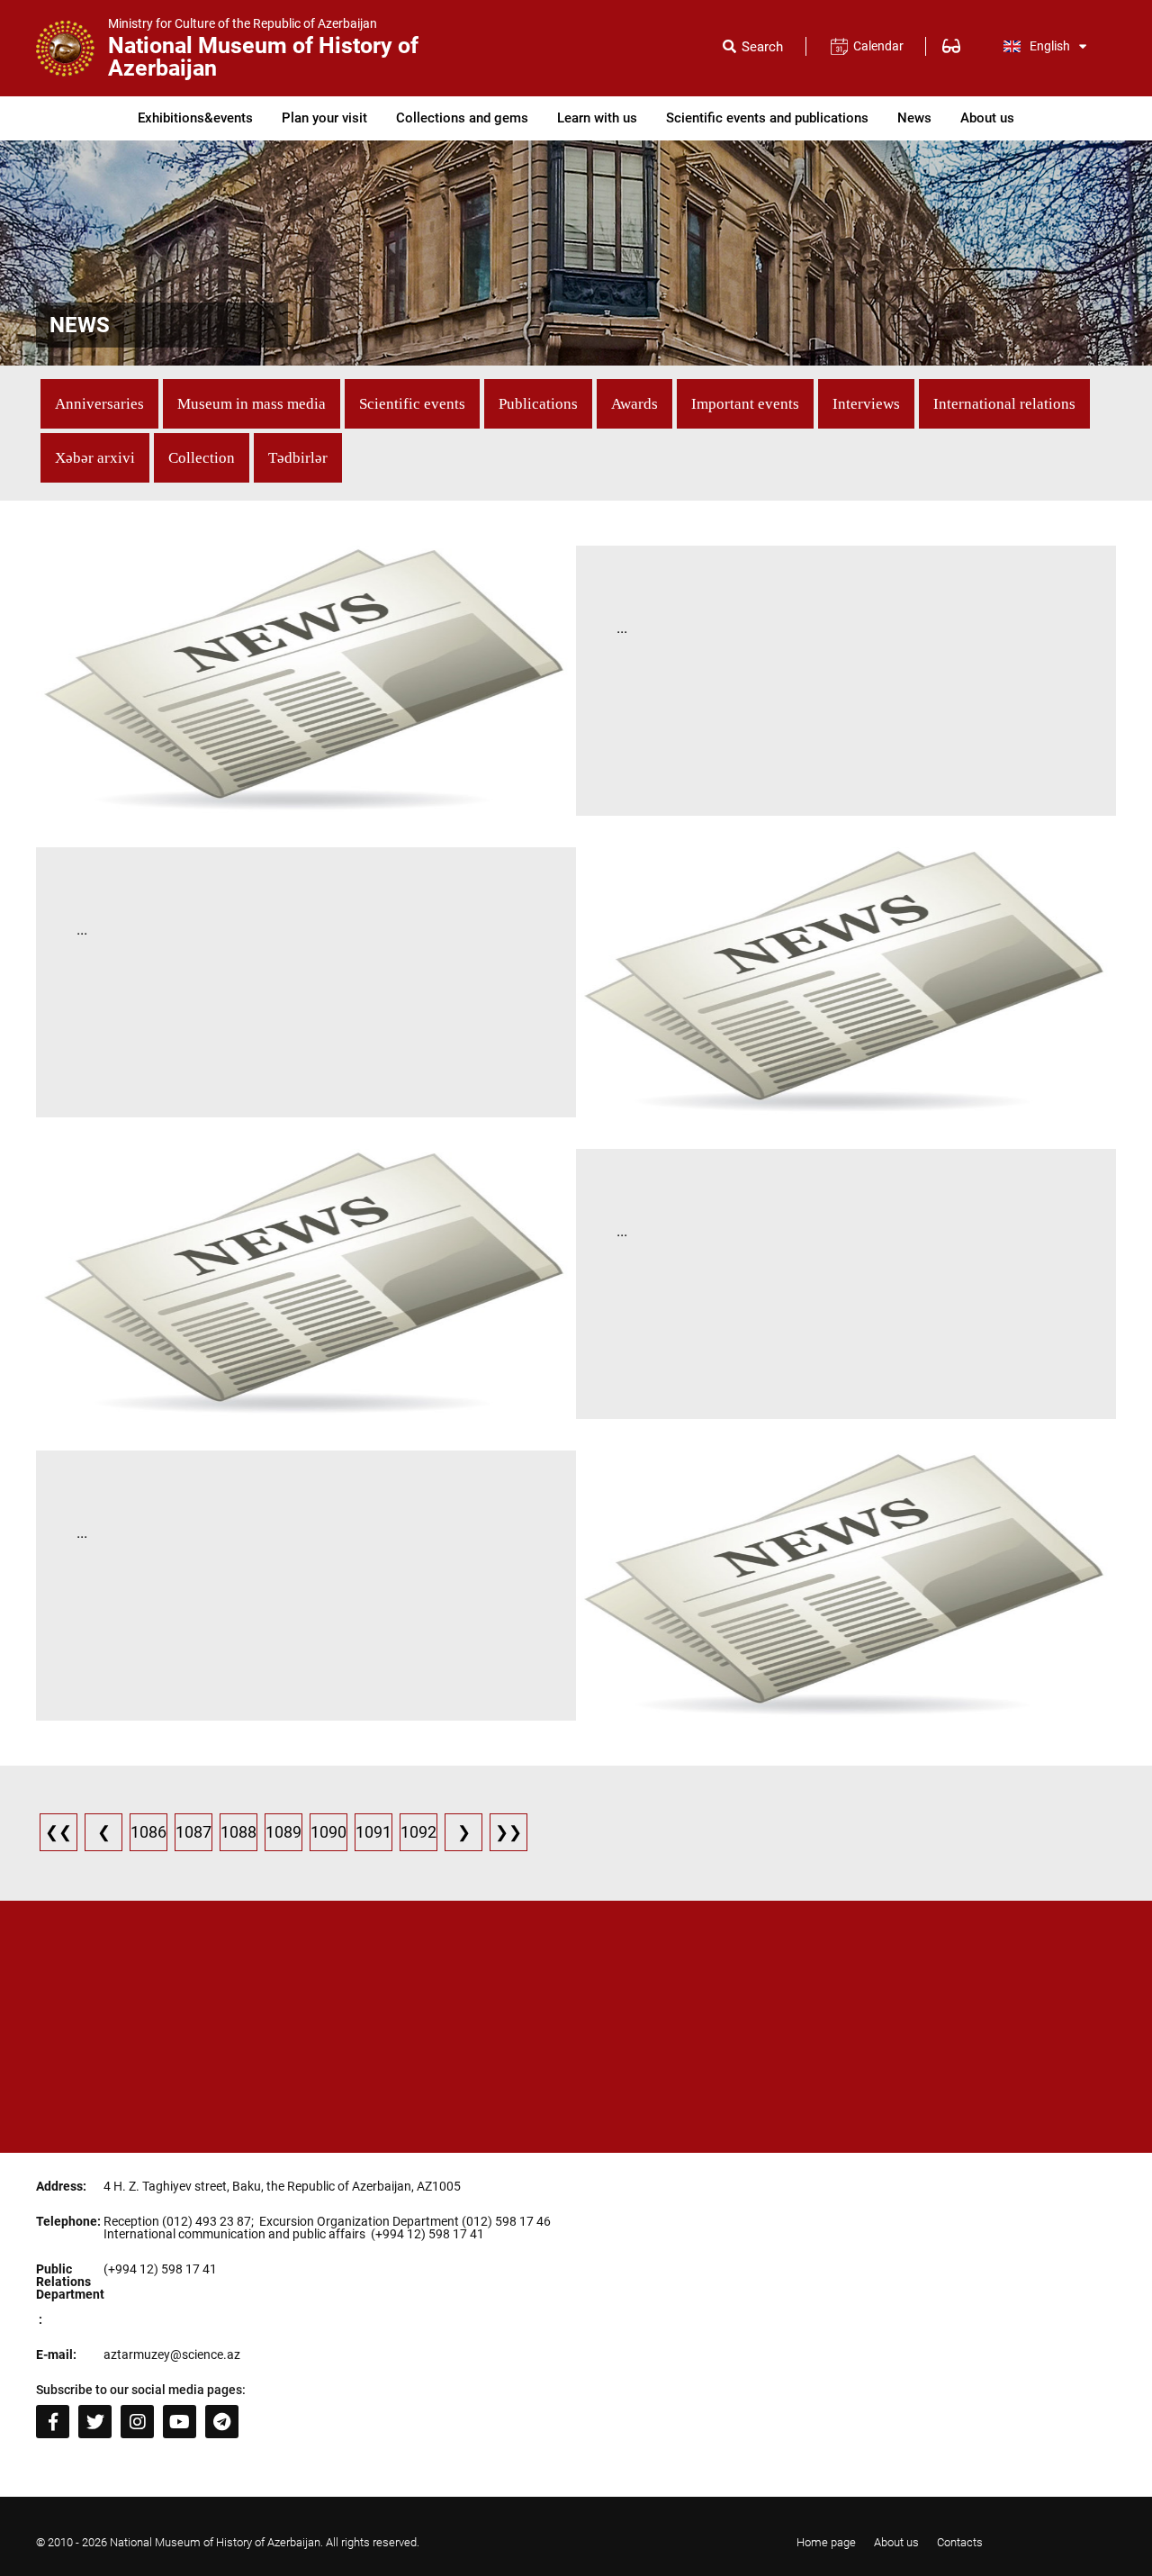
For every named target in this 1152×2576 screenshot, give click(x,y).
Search (762, 47)
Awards (634, 404)
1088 (238, 1832)
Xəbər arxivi (95, 458)
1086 (148, 1832)
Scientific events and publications (767, 118)
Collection (202, 458)
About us (987, 118)
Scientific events (412, 404)
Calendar (878, 46)
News (914, 118)
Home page (826, 2542)
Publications (538, 404)
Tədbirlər (298, 458)
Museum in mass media (252, 404)
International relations (1004, 404)
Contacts (960, 2542)
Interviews (866, 404)
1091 (373, 1832)
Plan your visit (324, 118)
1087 (193, 1832)
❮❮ (58, 1832)
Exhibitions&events (195, 118)
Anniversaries (99, 404)
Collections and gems (462, 118)
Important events (745, 404)
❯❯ (508, 1832)
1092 (418, 1832)
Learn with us (597, 118)
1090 (328, 1832)
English (1050, 46)
